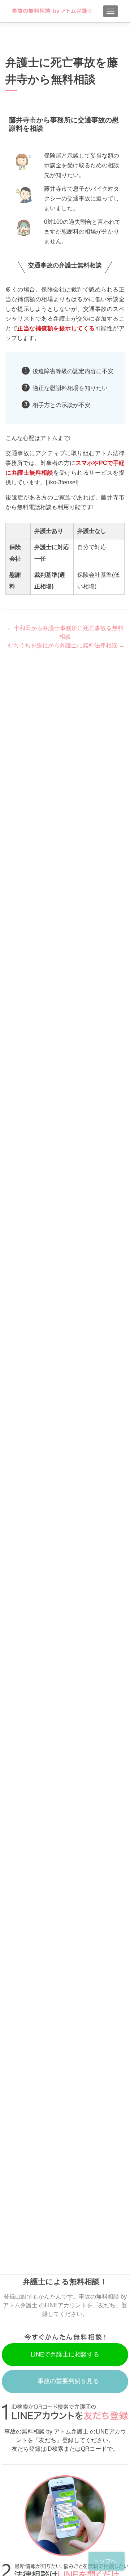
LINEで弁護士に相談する (65, 2355)
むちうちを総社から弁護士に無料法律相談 (66, 645)
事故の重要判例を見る (68, 2381)
